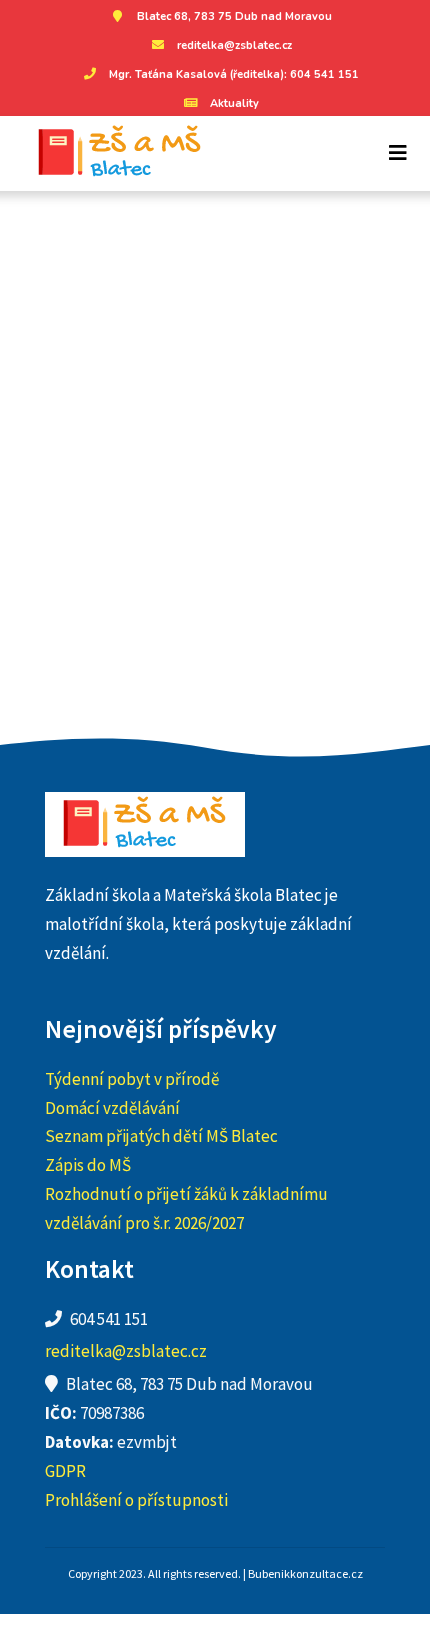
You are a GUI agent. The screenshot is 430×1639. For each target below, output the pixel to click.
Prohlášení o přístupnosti (136, 1500)
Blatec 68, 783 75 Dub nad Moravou (234, 16)
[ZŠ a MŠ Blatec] (112, 153)
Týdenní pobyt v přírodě (132, 1079)
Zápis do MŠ (88, 1165)
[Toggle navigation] (398, 153)
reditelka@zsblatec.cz (234, 45)
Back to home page (215, 524)
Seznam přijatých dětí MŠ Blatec (161, 1136)
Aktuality (234, 103)
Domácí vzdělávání (112, 1108)
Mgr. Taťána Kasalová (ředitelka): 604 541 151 (234, 74)
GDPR (65, 1471)
